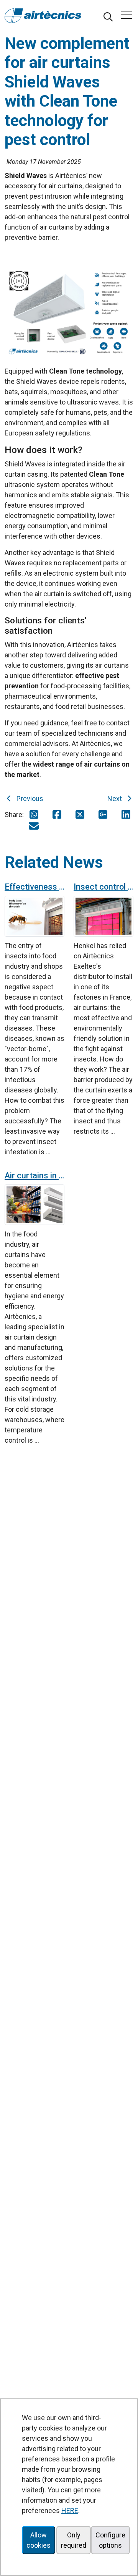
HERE (70, 2510)
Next (116, 799)
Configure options (110, 2540)
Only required (74, 2540)
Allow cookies (39, 2540)
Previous (28, 799)
